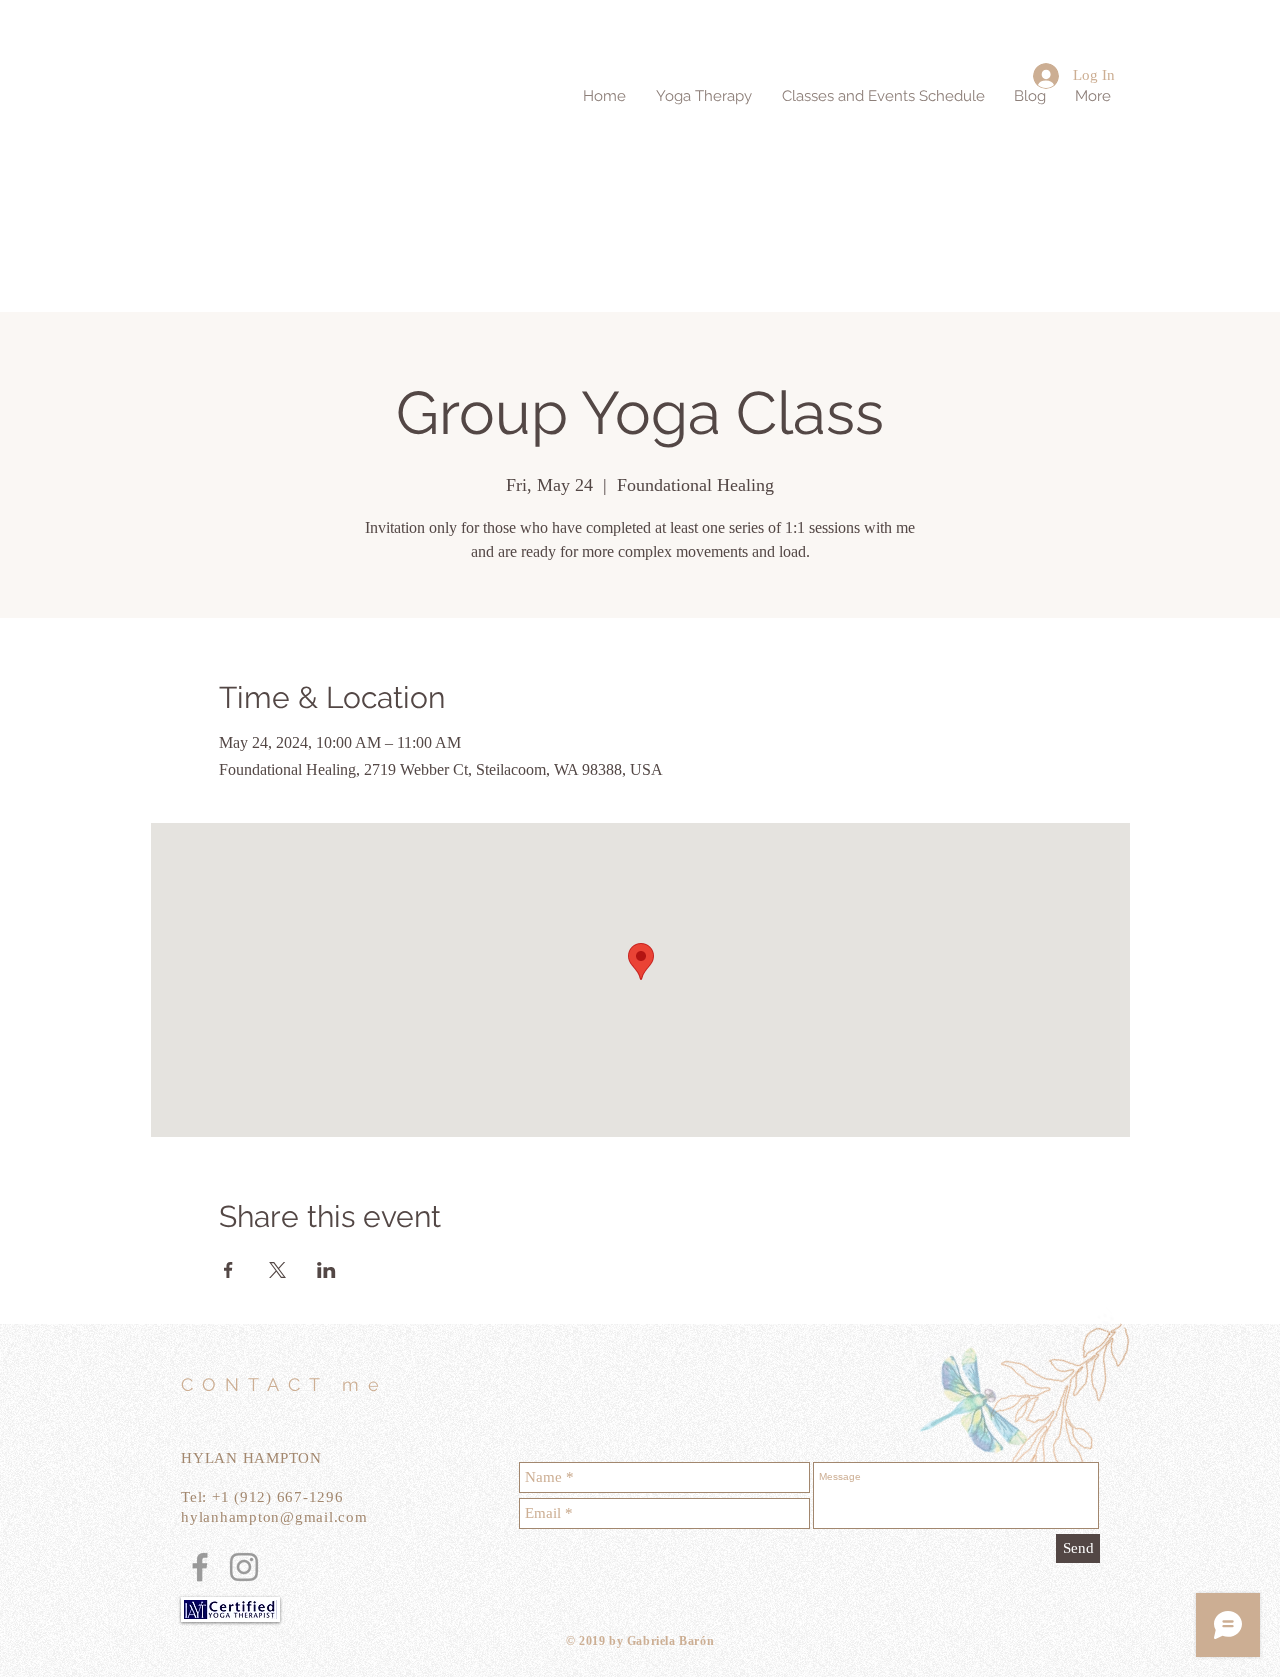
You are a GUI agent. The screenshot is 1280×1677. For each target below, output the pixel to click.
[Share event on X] (277, 1270)
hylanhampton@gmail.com (274, 1517)
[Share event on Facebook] (228, 1270)
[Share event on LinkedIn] (326, 1270)
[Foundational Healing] (200, 1567)
